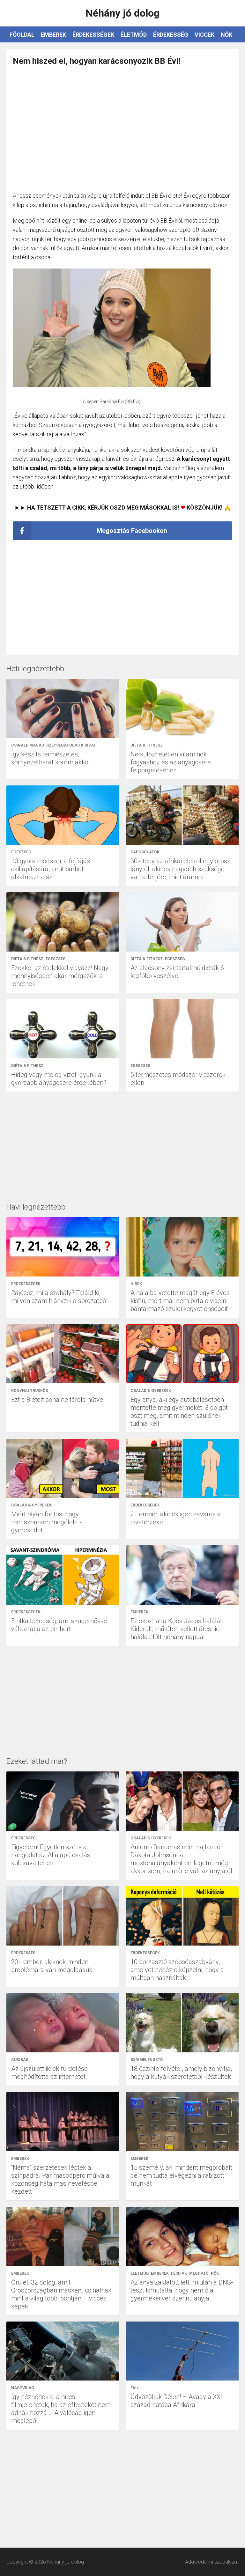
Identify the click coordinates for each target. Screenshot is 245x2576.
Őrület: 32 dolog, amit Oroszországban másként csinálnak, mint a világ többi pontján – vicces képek (62, 2294)
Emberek (53, 35)
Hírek (136, 1284)
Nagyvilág (23, 2388)
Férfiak (179, 2273)
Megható (199, 2273)
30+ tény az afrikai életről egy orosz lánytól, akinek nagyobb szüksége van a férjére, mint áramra (180, 869)
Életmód (134, 35)
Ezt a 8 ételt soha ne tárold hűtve (57, 1400)
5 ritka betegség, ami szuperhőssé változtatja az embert (59, 1625)
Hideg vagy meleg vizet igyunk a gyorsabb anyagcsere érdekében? (59, 1079)
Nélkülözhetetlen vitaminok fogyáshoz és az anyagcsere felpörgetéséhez (171, 762)
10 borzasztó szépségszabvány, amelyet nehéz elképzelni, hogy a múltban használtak (177, 1970)
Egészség (21, 852)
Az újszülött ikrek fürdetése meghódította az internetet (49, 2073)
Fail (135, 2388)
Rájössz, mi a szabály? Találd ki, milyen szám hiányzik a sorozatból (59, 1297)
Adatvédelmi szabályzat (212, 2562)
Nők (226, 35)
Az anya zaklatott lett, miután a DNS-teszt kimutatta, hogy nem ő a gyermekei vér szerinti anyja (182, 2290)
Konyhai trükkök (30, 1391)
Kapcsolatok (145, 852)
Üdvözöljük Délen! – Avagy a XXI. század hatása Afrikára (177, 2401)
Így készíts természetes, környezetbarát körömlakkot (51, 758)
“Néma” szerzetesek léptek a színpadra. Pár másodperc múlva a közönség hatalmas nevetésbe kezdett (60, 2179)
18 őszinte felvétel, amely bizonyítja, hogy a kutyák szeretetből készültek (181, 2073)
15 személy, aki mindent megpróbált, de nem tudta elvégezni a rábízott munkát (182, 2175)
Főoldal (22, 35)
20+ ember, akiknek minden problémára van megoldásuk (52, 1966)
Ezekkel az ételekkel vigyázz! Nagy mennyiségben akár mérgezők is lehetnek (60, 976)
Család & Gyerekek (151, 1391)
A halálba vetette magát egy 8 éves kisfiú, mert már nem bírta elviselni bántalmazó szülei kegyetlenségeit (180, 1301)
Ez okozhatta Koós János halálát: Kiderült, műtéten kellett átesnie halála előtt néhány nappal (177, 1629)
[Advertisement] (122, 129)
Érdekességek (93, 35)
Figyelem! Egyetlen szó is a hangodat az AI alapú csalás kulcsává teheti (51, 1855)
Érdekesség (171, 35)
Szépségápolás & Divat (71, 745)
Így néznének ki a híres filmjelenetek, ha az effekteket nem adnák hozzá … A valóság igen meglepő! (61, 2409)
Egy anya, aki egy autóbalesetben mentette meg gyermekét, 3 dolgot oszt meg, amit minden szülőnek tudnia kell (179, 1412)
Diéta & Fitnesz (147, 745)
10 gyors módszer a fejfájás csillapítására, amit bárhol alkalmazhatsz (51, 869)
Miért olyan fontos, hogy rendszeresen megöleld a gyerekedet (47, 1522)
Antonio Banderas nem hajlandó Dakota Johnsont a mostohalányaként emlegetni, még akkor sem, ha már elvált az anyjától (181, 1859)
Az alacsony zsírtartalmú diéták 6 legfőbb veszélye (177, 972)
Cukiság (20, 2060)
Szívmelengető (147, 2060)
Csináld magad (28, 745)
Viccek (204, 35)
